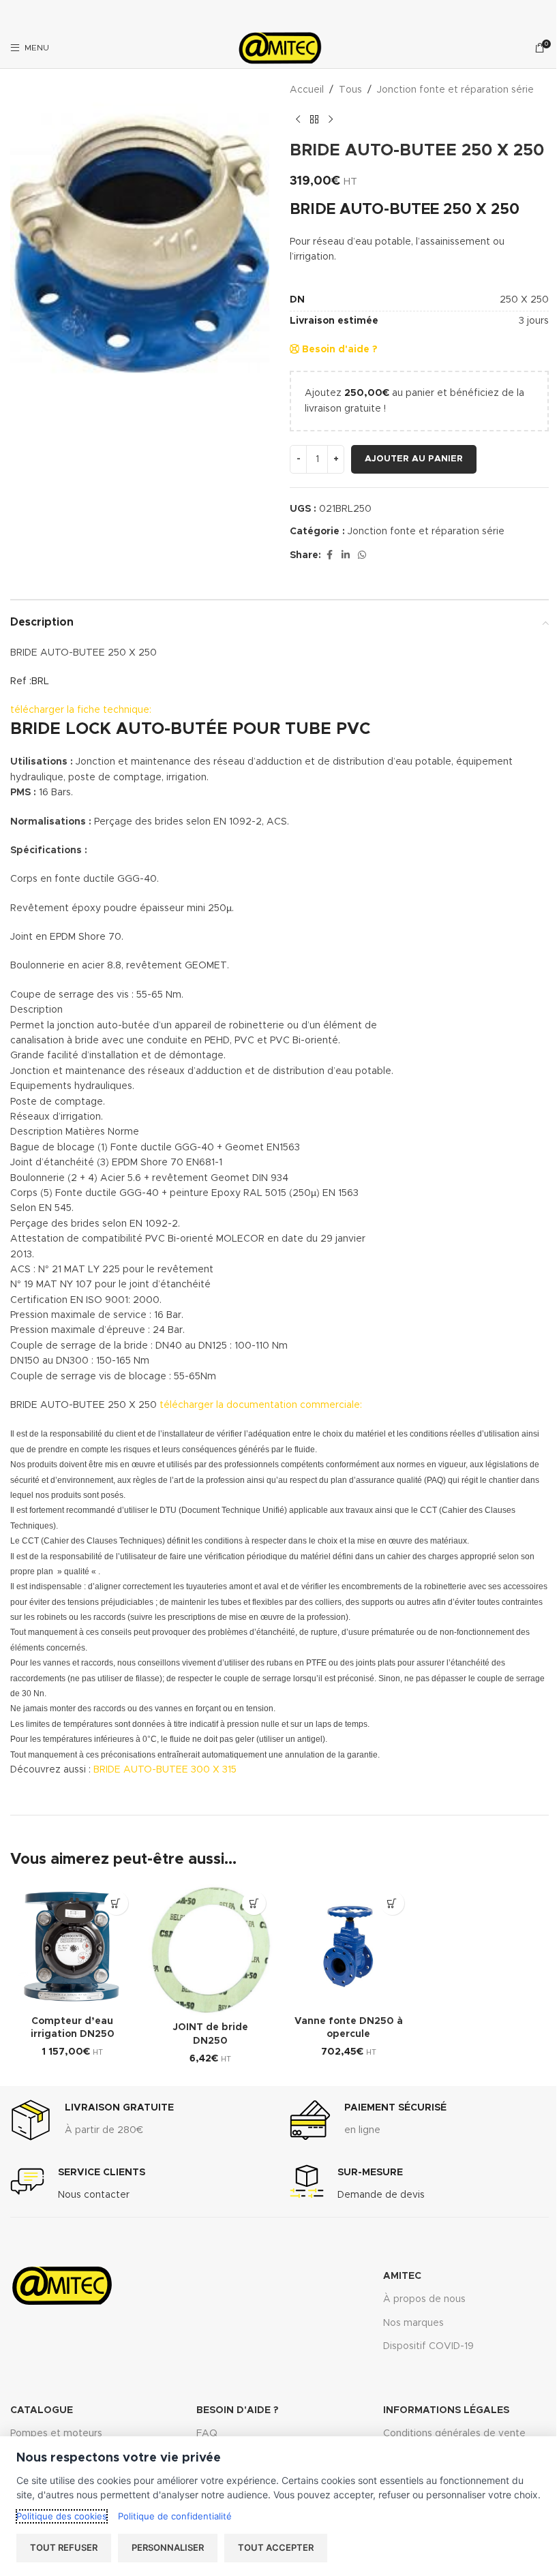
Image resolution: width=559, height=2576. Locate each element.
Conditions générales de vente (454, 2434)
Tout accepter (276, 2547)
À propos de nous (424, 2299)
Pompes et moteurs (56, 2434)
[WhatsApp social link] (362, 555)
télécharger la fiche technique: (81, 710)
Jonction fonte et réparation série (455, 90)
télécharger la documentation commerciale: (261, 1405)
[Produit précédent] (298, 119)
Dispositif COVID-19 (428, 2346)
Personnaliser (168, 2547)
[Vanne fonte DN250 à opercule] (349, 1947)
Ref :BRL (30, 681)
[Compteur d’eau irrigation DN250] (73, 1947)
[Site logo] (279, 48)
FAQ (207, 2434)
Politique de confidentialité (175, 2516)
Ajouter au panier (414, 459)
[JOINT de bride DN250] (211, 1950)
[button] (116, 1903)
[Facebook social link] (329, 555)
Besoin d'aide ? (338, 350)
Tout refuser (64, 2547)
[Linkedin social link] (346, 555)
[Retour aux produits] (314, 119)
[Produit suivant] (331, 119)
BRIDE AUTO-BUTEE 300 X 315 (165, 1770)
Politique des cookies (62, 2516)
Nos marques (413, 2323)
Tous (350, 90)
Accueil (307, 90)
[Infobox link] (92, 2120)
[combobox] (419, 232)
